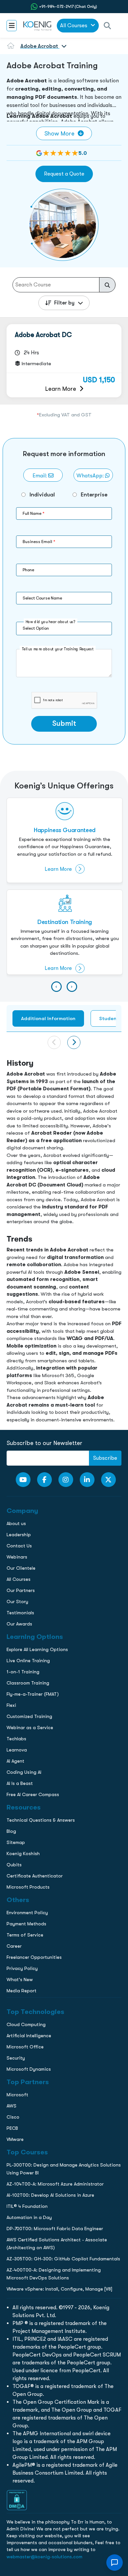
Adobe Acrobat (39, 46)
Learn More (61, 389)
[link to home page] (37, 26)
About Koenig (18, 440)
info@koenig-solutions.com (68, 541)
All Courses (74, 25)
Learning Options (22, 467)
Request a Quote (64, 174)
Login (64, 567)
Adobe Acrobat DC (43, 335)
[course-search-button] (107, 285)
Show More (59, 133)
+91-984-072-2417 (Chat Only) (68, 7)
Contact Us (16, 481)
